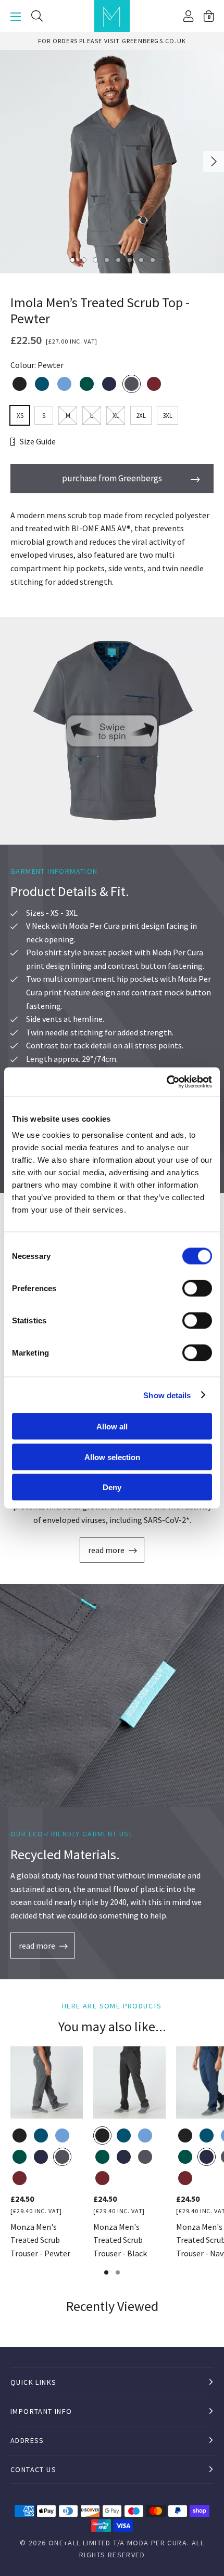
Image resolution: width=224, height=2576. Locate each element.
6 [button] (129, 259)
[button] (209, 16)
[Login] (188, 16)
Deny (112, 1487)
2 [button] (83, 259)
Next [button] (214, 162)
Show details (167, 1395)
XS (20, 416)
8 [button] (152, 259)
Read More (106, 1550)
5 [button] (118, 259)
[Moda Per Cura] (112, 16)
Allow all (112, 1427)
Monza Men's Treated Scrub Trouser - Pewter (40, 2240)
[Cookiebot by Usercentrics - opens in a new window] (166, 1082)
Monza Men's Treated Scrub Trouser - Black (120, 2240)
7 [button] (141, 259)
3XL (167, 416)
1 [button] (72, 259)
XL (116, 416)
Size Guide (38, 441)
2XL (141, 416)
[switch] (197, 1289)
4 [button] (106, 259)
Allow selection (112, 1457)
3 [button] (95, 259)
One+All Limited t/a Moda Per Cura (118, 2543)
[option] (112, 41)
